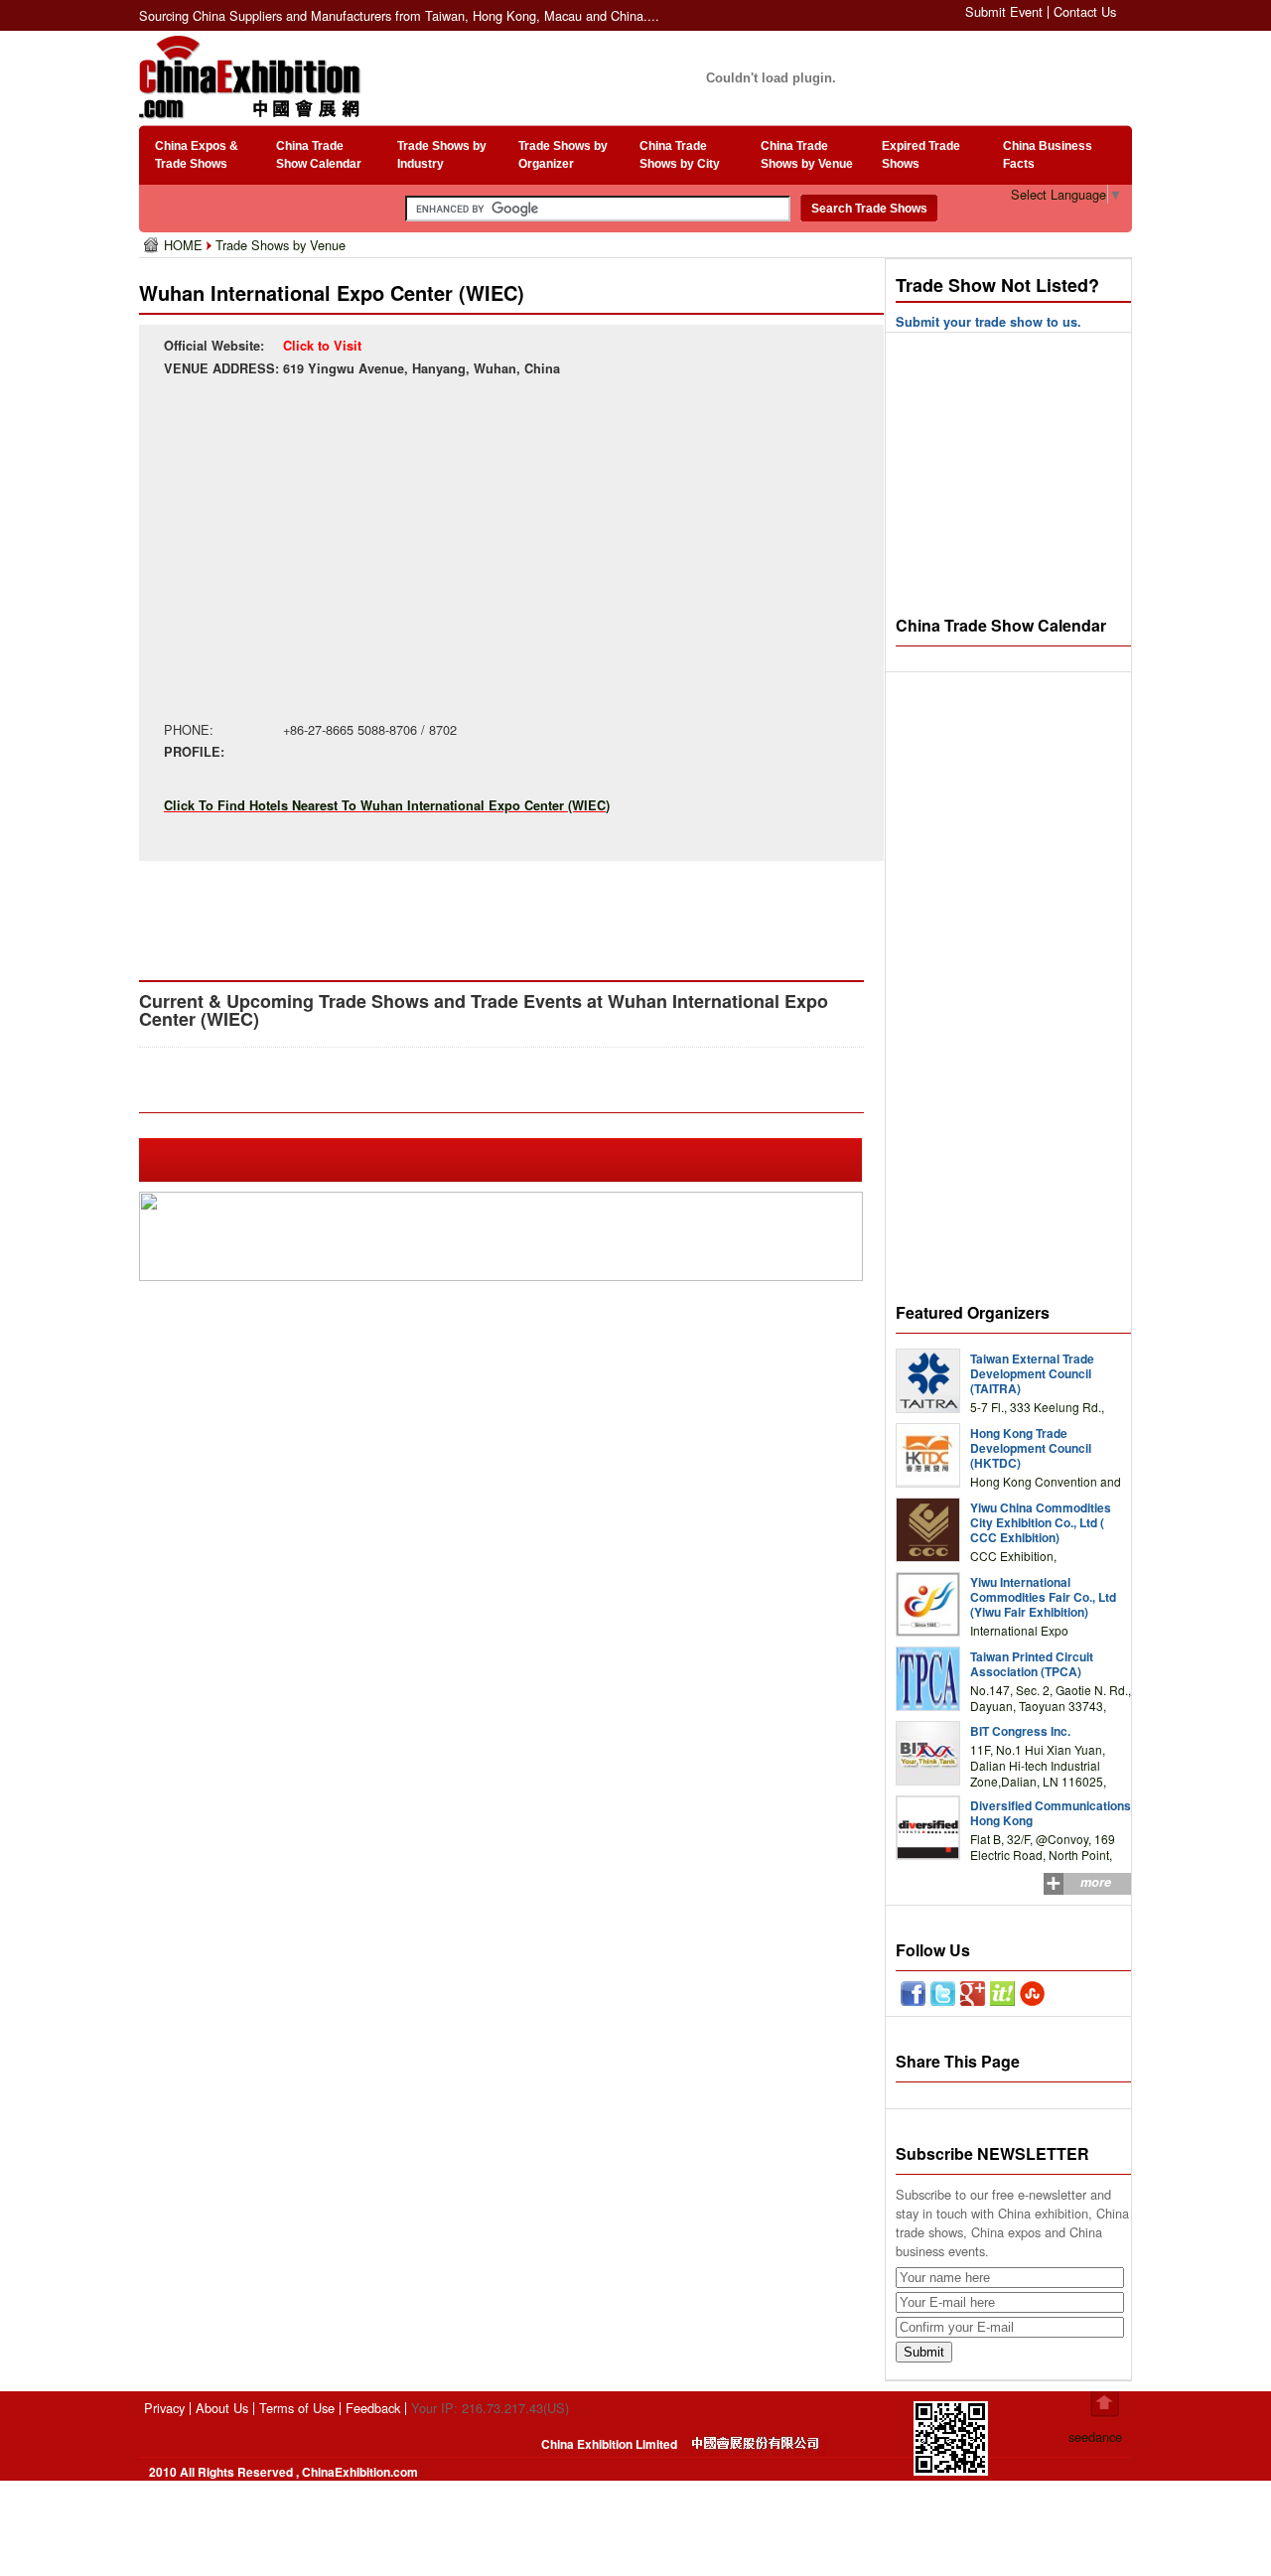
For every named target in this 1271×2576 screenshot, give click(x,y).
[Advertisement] (505, 916)
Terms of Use (297, 2408)
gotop (1105, 2404)
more (1096, 1882)
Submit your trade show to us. (989, 322)
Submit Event (1004, 11)
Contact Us (1085, 11)
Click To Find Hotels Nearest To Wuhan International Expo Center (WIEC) (387, 805)
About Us (222, 2408)
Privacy (164, 2408)
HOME (185, 245)
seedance (1095, 2436)
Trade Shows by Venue (281, 245)
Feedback (373, 2408)
